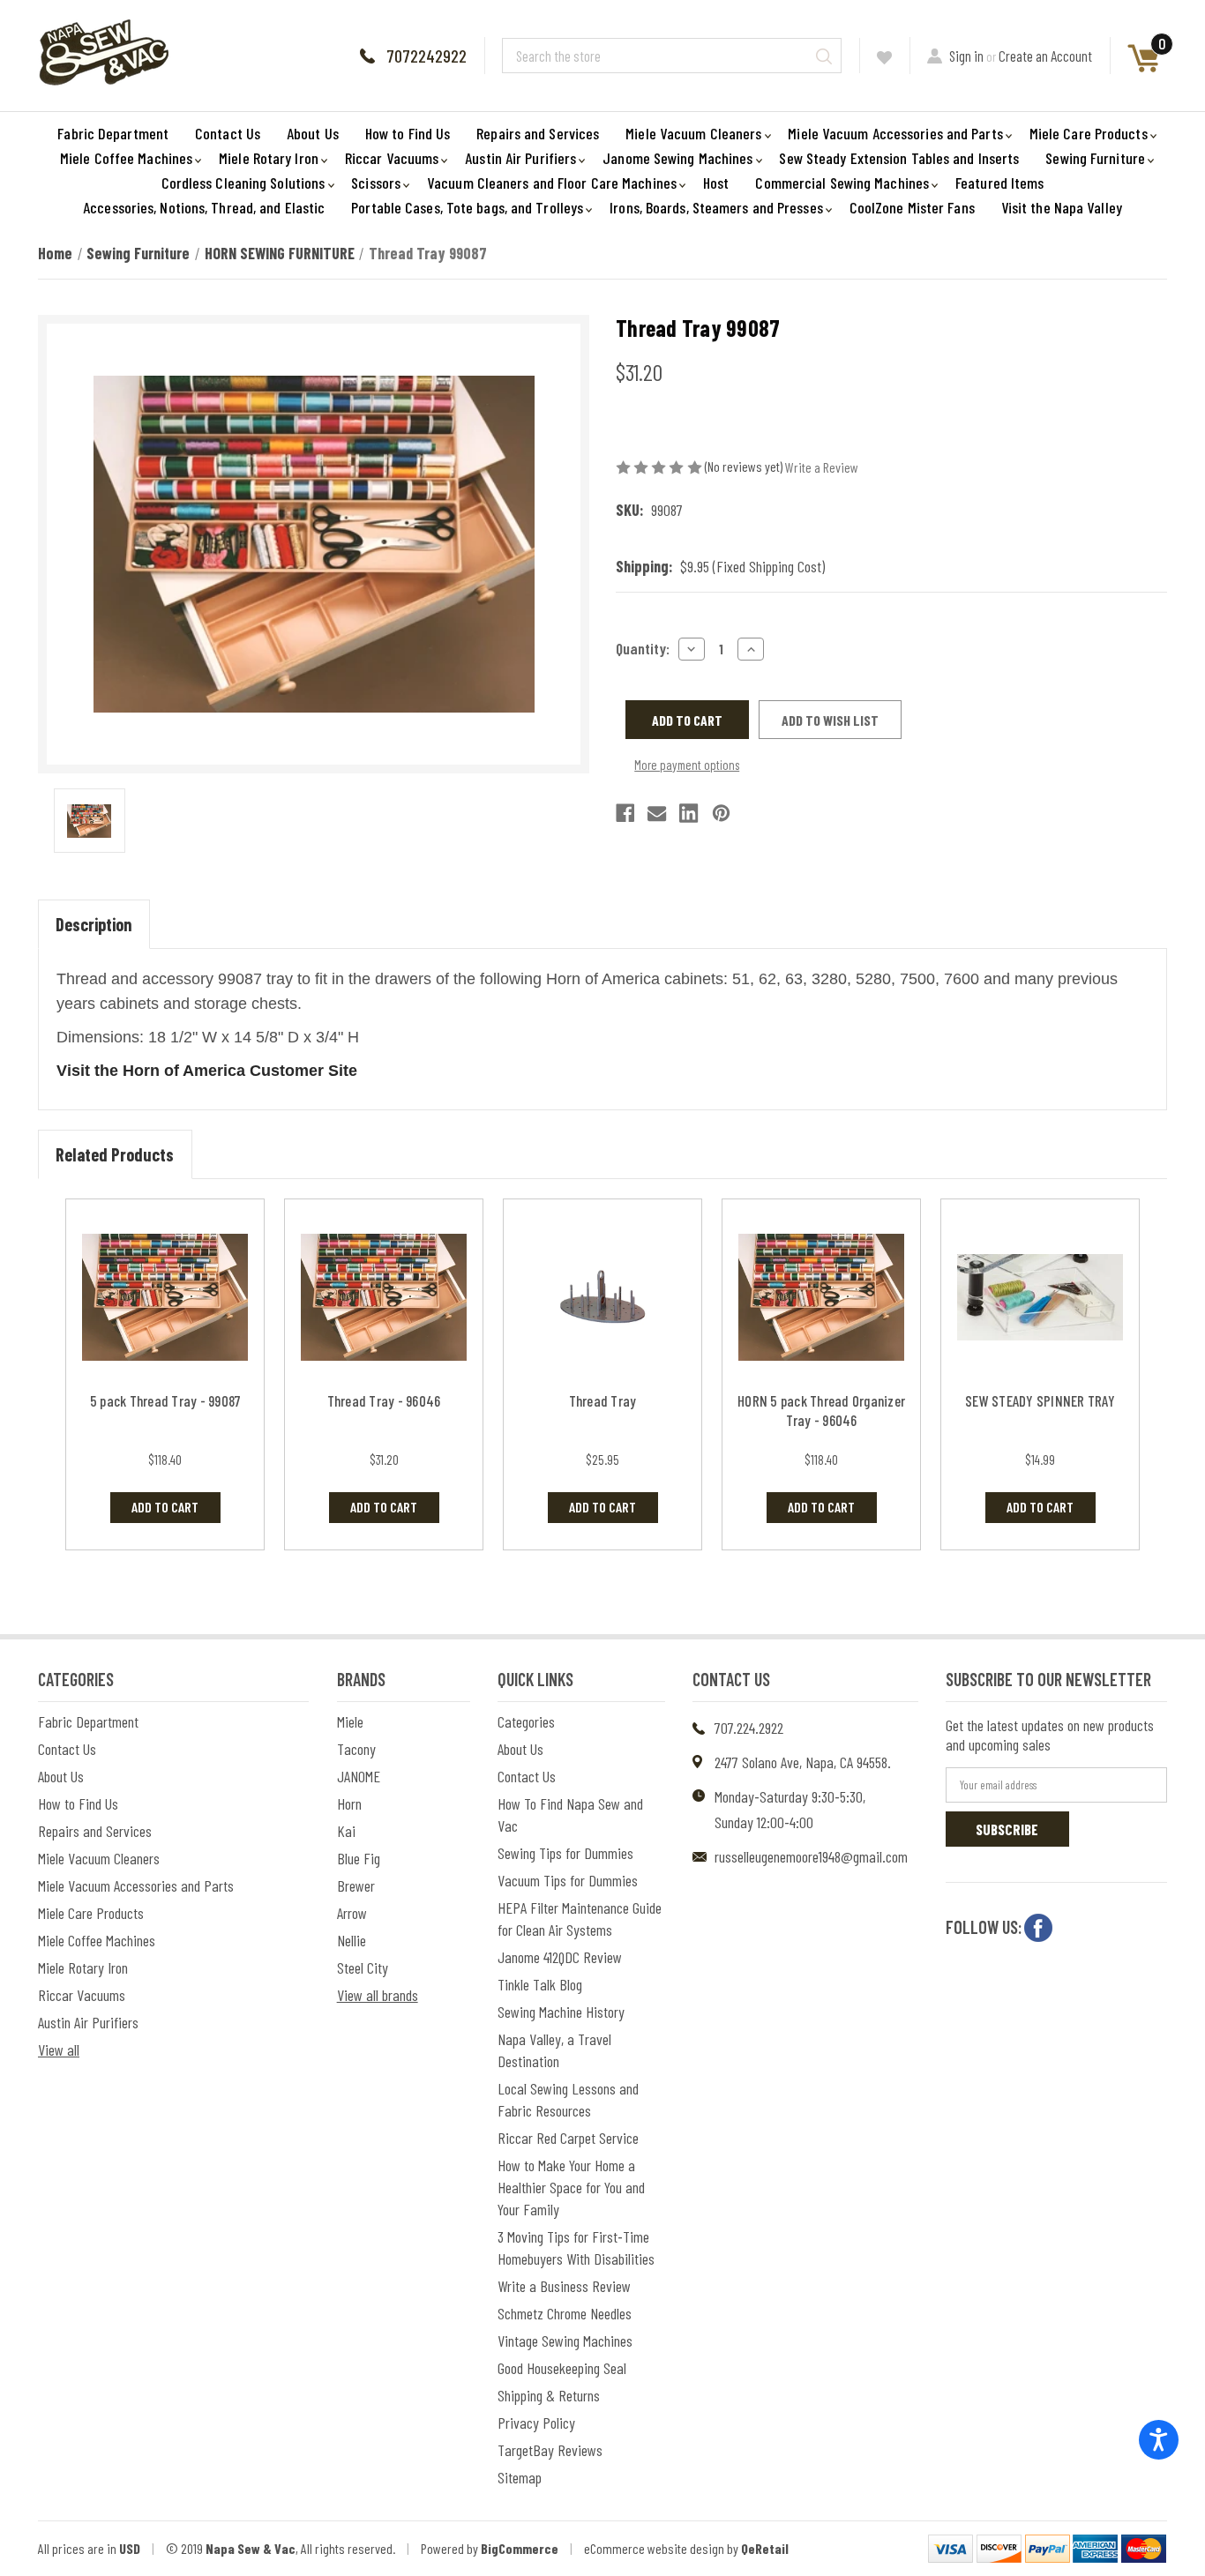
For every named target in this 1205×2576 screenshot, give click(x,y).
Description (94, 924)
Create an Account (1045, 56)
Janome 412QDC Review (560, 1957)
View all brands (378, 1995)
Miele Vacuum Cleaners (693, 133)
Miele (350, 1721)
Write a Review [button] (822, 467)
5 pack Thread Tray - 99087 (165, 1400)
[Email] (657, 813)
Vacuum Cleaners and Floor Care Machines (552, 183)
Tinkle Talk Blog (540, 1984)
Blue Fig (359, 1858)
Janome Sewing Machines (677, 158)
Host (716, 183)
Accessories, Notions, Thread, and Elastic (204, 207)
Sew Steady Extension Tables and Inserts (899, 158)
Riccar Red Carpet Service (568, 2138)
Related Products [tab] (115, 1154)
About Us (313, 133)
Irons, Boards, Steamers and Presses (716, 207)
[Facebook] (625, 813)
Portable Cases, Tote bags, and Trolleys (467, 207)
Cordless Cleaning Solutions (243, 183)
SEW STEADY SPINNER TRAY (1040, 1400)
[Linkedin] (689, 813)
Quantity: (643, 648)
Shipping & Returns (549, 2395)
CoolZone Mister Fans (912, 207)
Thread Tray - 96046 (384, 1400)
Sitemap (520, 2477)
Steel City (363, 1967)
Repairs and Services (538, 133)
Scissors (376, 183)
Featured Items (999, 183)
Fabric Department (113, 133)
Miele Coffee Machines (126, 158)
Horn (349, 1803)
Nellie (352, 1940)
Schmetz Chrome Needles (565, 2313)
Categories (526, 1721)
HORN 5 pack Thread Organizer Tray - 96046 (821, 1410)
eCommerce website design (654, 2548)
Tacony (356, 1749)
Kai (346, 1831)
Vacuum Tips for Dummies (568, 1880)
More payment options (687, 765)
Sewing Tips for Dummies (565, 1853)
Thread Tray (603, 1400)
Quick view (165, 1297)
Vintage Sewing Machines (565, 2341)
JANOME (359, 1776)
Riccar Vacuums (392, 158)
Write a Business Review (564, 2286)
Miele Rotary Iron (269, 158)
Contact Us (228, 133)
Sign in (966, 56)
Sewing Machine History (561, 2012)
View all (59, 2050)
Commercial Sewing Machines (842, 183)
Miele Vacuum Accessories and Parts (895, 133)
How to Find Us (408, 133)
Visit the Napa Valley (1062, 207)
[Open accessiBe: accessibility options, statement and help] (1159, 2440)
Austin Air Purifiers (520, 158)
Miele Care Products (1089, 133)
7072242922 (427, 56)
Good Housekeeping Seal (562, 2368)
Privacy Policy (536, 2423)
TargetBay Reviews (550, 2450)
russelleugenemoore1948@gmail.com (811, 1856)
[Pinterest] (721, 813)
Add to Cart (165, 1507)
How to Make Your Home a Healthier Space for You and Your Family (571, 2187)
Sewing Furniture (1095, 158)
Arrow (352, 1913)
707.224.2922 (749, 1728)
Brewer (356, 1885)
